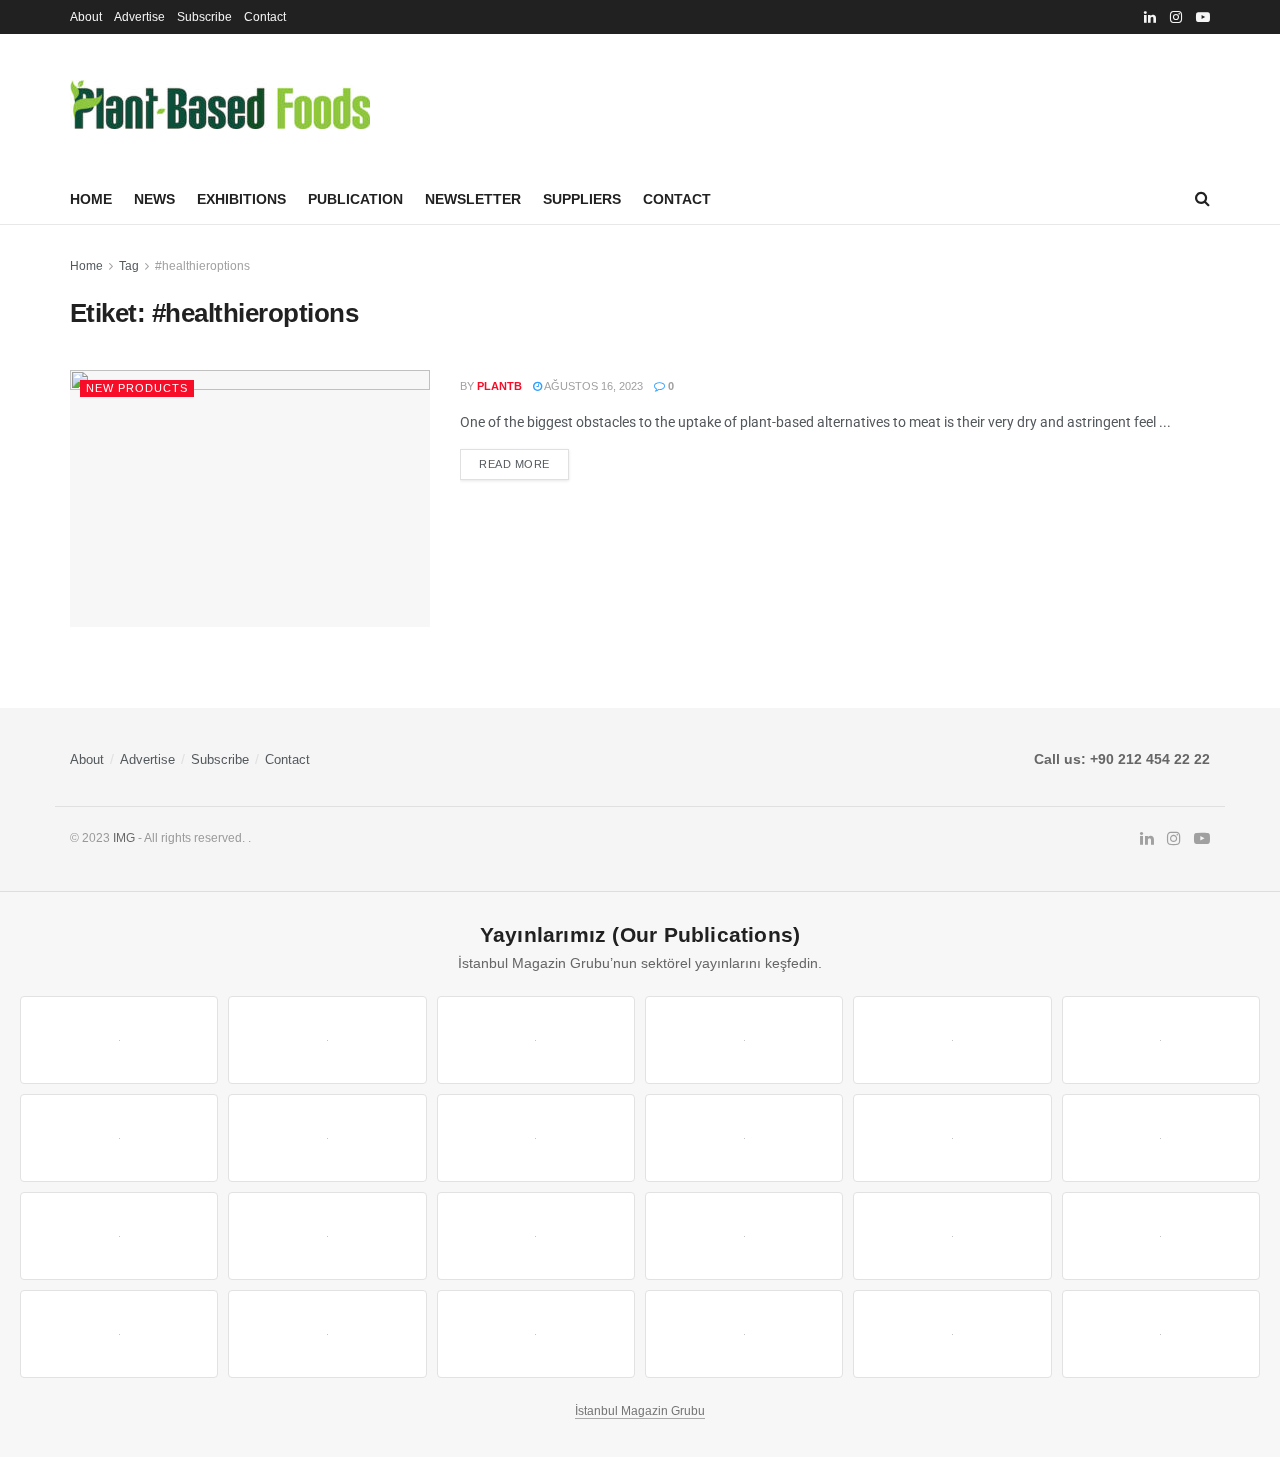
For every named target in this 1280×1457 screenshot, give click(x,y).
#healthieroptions (202, 266)
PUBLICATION (355, 199)
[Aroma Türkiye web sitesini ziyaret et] (536, 1138)
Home (91, 199)
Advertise (139, 17)
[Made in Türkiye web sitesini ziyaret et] (952, 1334)
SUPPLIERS (582, 199)
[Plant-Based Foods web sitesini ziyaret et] (327, 1138)
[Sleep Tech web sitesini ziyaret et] (119, 1236)
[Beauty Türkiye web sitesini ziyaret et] (119, 1040)
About (86, 17)
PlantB (499, 386)
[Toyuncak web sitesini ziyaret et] (952, 1236)
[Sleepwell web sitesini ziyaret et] (1161, 1138)
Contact (265, 17)
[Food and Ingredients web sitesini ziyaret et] (119, 1138)
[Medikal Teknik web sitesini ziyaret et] (744, 1040)
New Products (137, 388)
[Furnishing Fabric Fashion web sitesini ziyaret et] (744, 1236)
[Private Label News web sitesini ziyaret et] (327, 1040)
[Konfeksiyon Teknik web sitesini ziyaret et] (952, 1138)
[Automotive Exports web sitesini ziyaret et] (744, 1334)
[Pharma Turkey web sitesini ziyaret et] (536, 1040)
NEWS (154, 199)
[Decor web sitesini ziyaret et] (327, 1236)
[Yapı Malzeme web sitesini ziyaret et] (536, 1334)
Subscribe (204, 17)
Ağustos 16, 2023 (592, 386)
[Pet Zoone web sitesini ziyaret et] (1161, 1334)
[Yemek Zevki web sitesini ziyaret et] (952, 1040)
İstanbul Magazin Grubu (640, 1411)
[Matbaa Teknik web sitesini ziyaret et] (327, 1334)
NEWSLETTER (473, 199)
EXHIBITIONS (241, 199)
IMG (124, 838)
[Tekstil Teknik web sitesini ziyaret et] (744, 1138)
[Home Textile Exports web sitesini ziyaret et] (536, 1236)
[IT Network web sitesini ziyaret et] (119, 1334)
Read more (514, 464)
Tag (129, 266)
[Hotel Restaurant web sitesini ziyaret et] (1161, 1040)
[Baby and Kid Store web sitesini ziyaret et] (1161, 1236)
